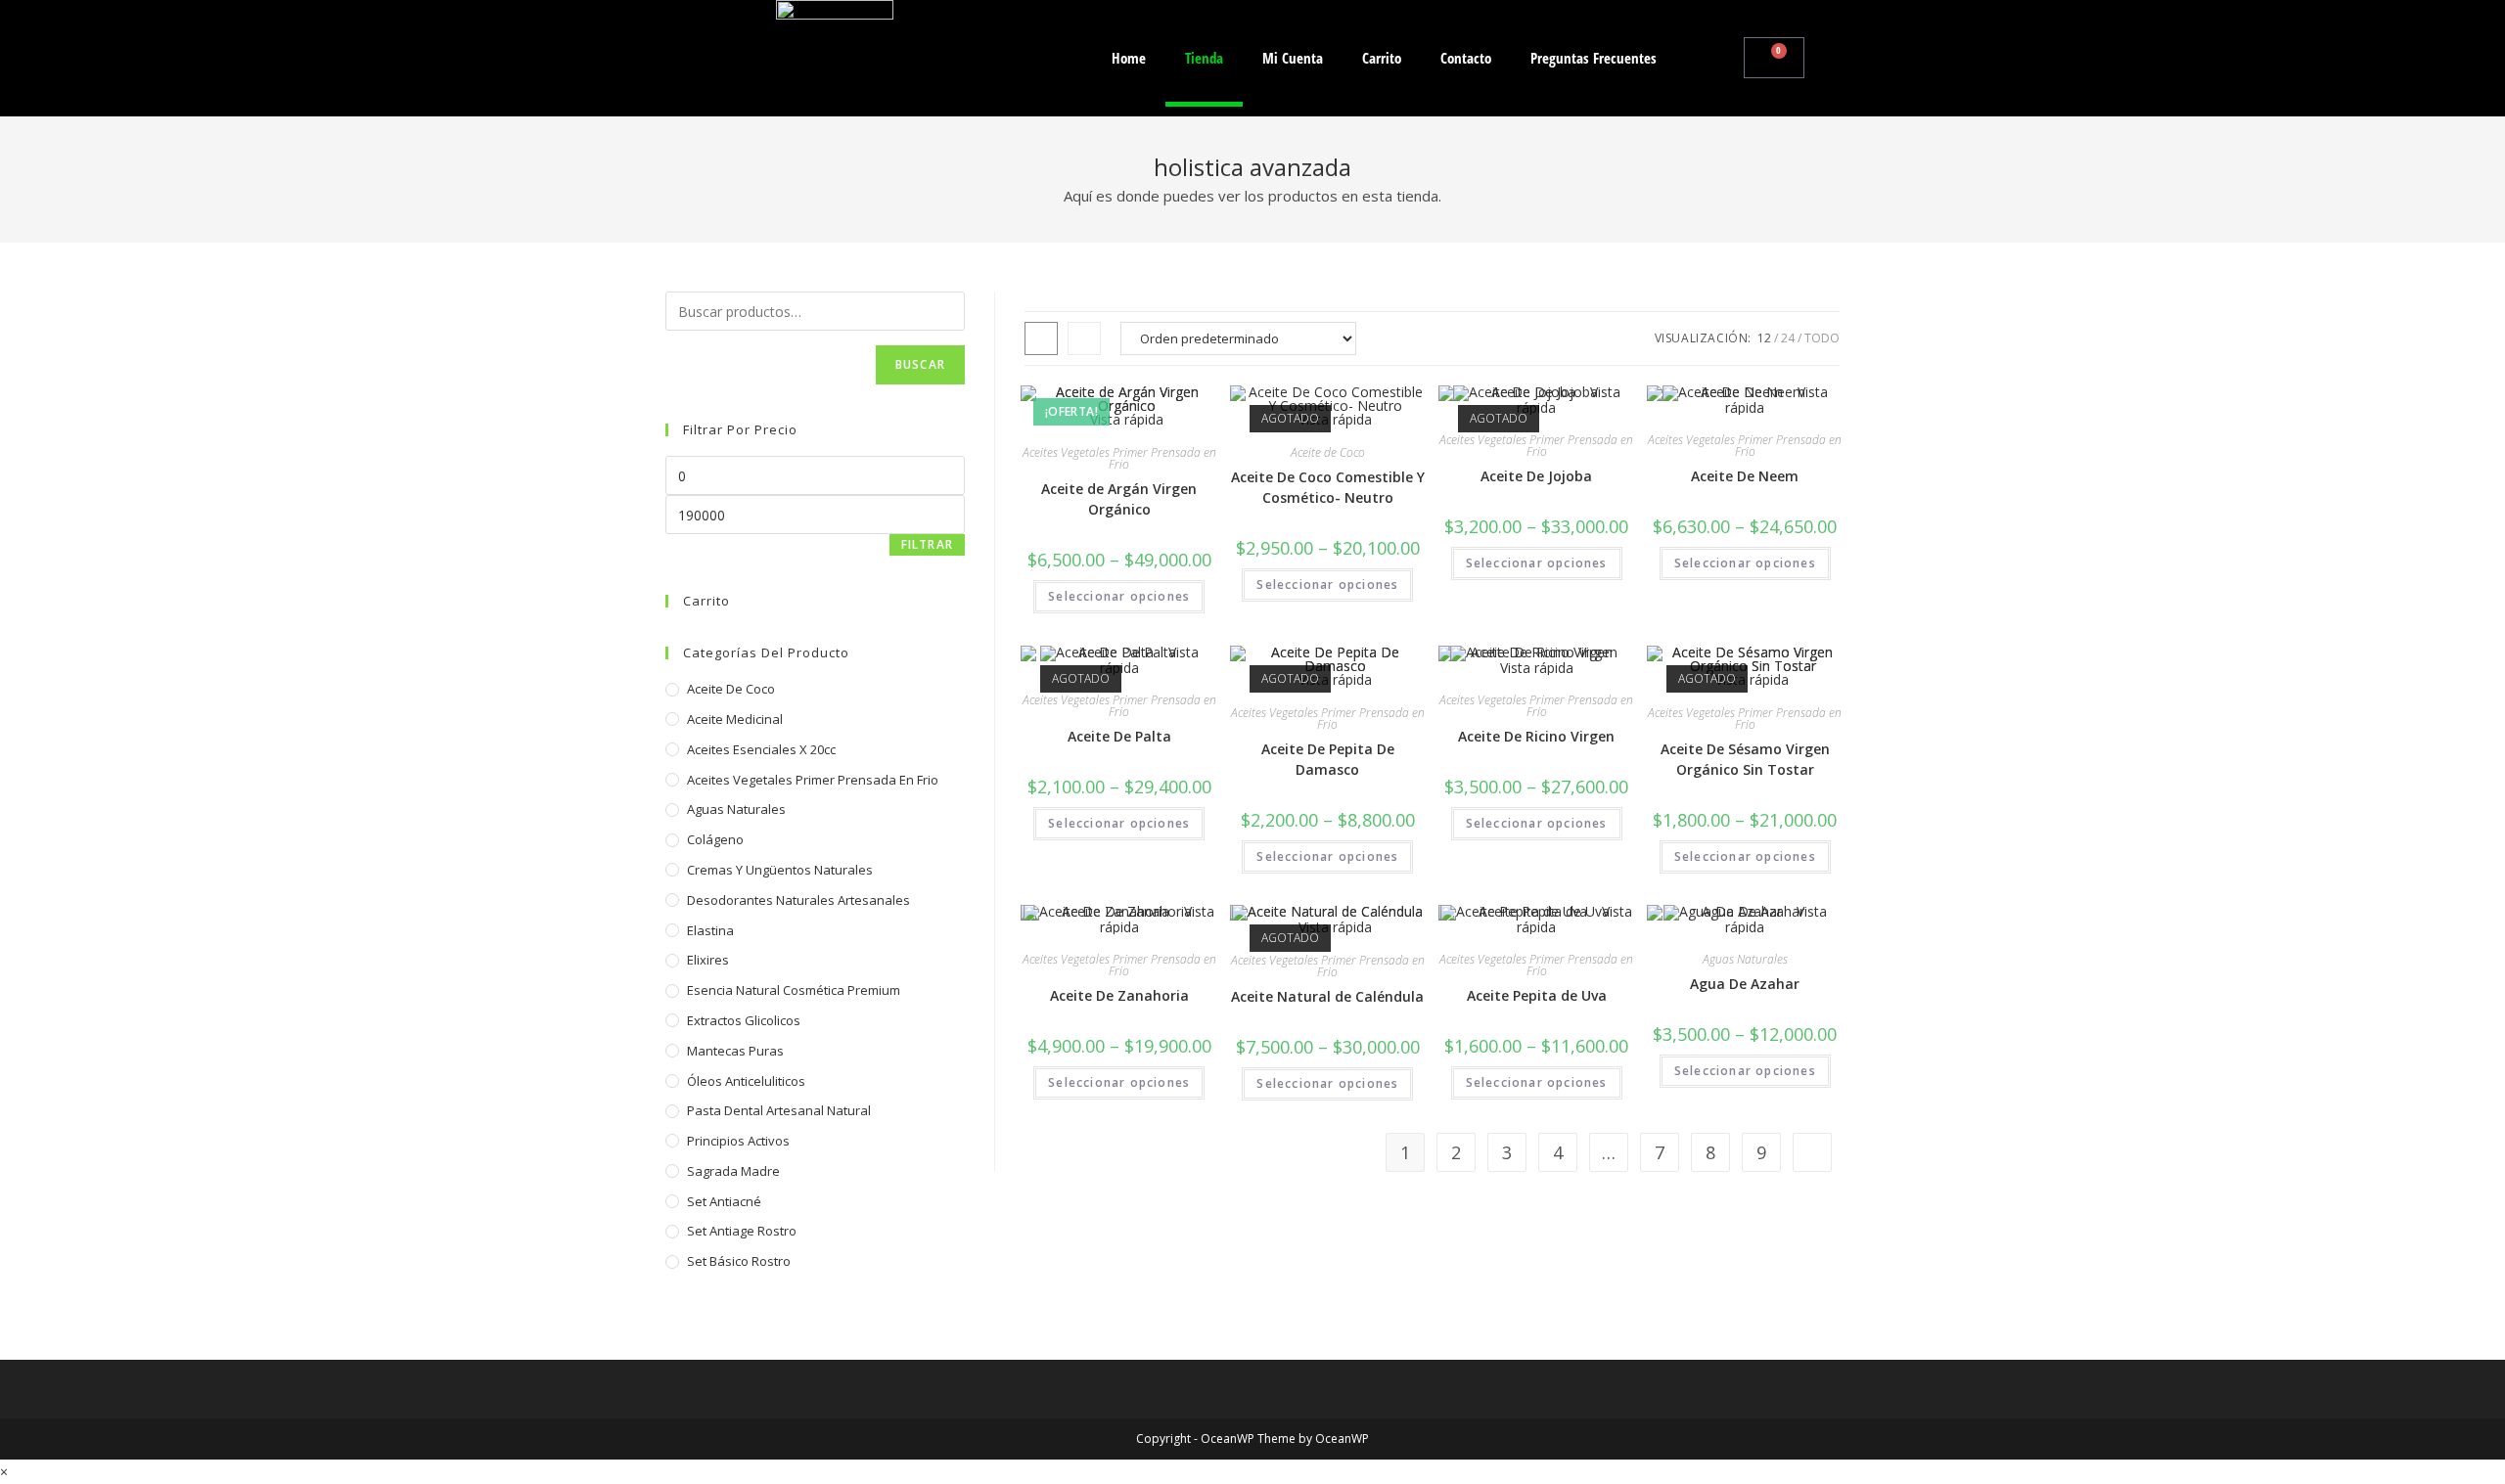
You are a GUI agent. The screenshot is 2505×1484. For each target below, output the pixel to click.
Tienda (1204, 58)
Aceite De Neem (1745, 476)
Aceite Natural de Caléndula (1327, 996)
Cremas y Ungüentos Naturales (780, 870)
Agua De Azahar (1745, 984)
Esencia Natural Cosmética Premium (794, 990)
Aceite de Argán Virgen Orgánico (1119, 499)
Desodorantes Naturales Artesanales (798, 900)
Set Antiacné (724, 1201)
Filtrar (927, 544)
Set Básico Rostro (739, 1261)
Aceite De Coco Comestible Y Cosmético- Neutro (1328, 487)
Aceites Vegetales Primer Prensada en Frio (1119, 458)
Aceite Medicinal (735, 719)
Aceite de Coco (1328, 452)
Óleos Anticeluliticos (746, 1081)
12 (1764, 338)
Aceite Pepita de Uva (1537, 995)
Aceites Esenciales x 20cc (761, 749)
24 (1788, 338)
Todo (1822, 338)
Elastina (710, 930)
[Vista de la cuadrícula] (1041, 338)
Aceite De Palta (1119, 736)
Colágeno (715, 839)
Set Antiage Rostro (742, 1231)
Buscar (920, 364)
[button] (1724, 58)
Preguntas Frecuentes (1594, 58)
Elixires (708, 960)
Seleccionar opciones (1119, 596)
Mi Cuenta (1293, 58)
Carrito (1382, 58)
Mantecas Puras (735, 1051)
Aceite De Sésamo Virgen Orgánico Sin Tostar (1745, 759)
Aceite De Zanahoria (1119, 995)
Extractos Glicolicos (744, 1020)
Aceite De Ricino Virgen (1536, 736)
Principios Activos (738, 1141)
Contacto (1466, 58)
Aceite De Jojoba (1536, 476)
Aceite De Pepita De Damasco (1328, 759)
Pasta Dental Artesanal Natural (779, 1110)
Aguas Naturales (1745, 959)
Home (1129, 58)
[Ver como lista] (1084, 338)
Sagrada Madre (733, 1171)
